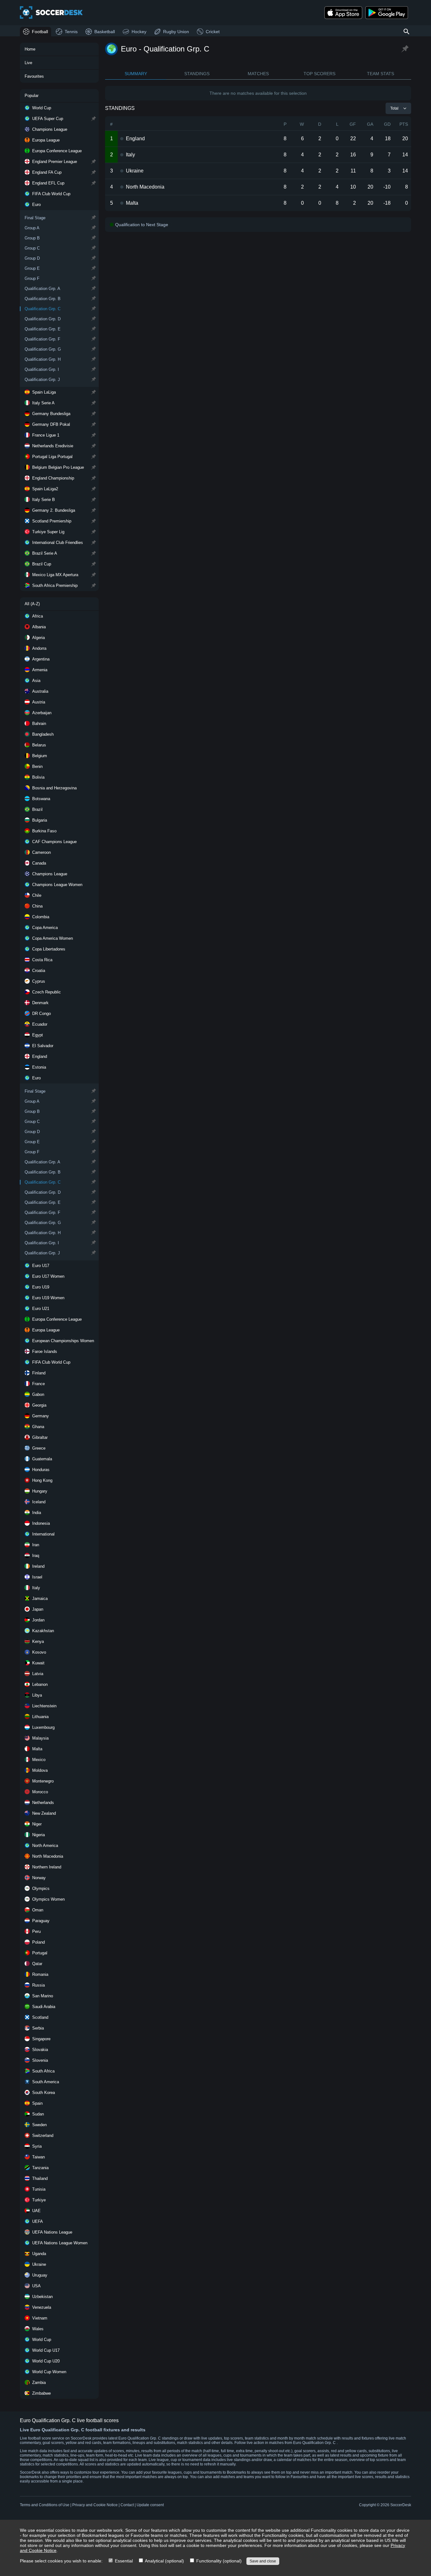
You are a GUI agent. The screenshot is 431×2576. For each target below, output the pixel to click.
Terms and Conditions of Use (45, 2505)
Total (394, 108)
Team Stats (381, 74)
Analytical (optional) (164, 2561)
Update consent (150, 2505)
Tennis (71, 32)
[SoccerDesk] (51, 13)
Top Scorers (319, 74)
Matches (258, 74)
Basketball (105, 32)
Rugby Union (176, 32)
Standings (197, 74)
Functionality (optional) (218, 2561)
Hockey (139, 32)
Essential (123, 2561)
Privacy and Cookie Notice (95, 2505)
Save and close (263, 2561)
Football (40, 32)
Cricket (213, 32)
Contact (127, 2505)
